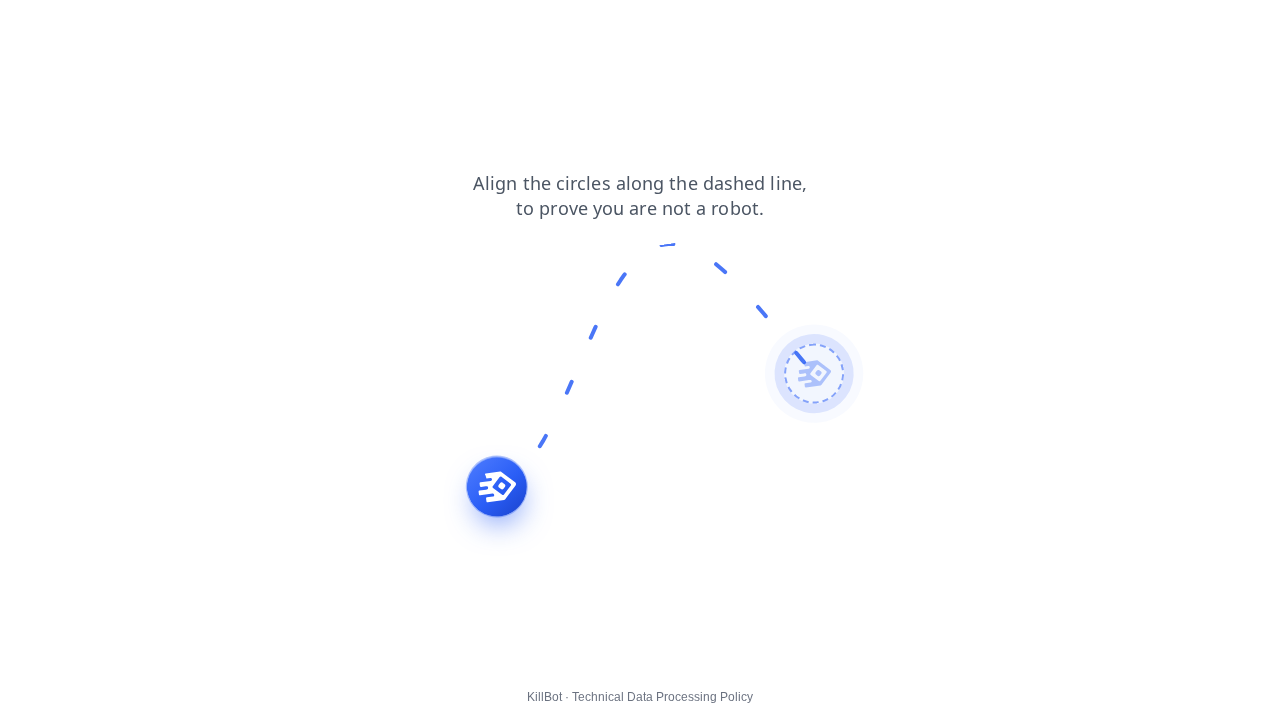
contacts (257, 29)
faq (79, 29)
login (323, 29)
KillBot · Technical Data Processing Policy (640, 697)
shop (29, 29)
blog (126, 29)
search (185, 29)
